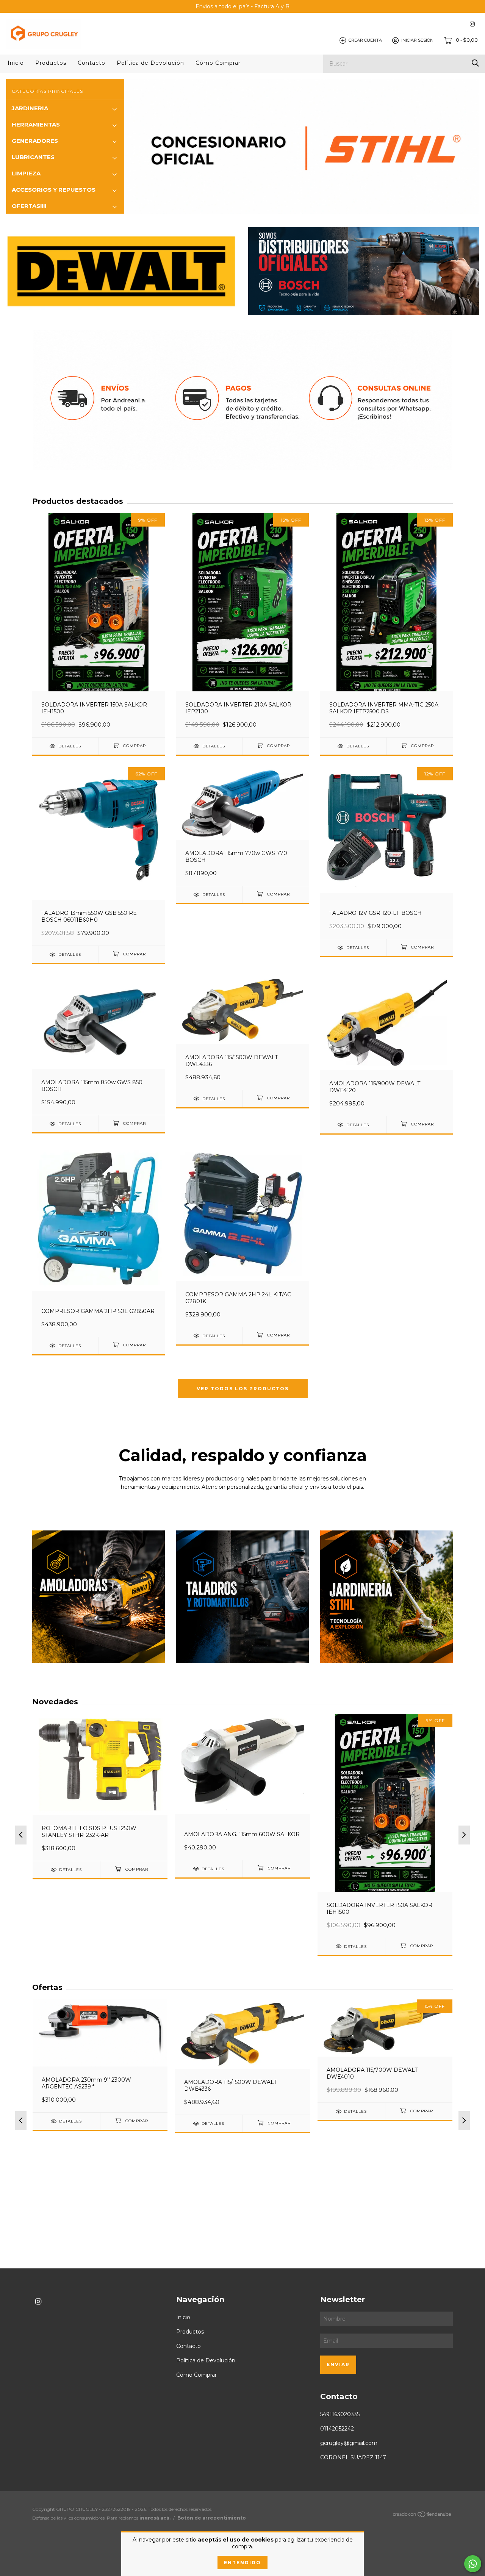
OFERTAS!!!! (29, 206)
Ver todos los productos (243, 1389)
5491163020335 (340, 2414)
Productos (51, 63)
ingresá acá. (155, 2518)
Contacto (92, 63)
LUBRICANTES (33, 157)
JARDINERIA (30, 108)
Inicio (16, 63)
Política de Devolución (150, 63)
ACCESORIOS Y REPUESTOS (54, 190)
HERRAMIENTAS (36, 124)
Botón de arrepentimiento (212, 2518)
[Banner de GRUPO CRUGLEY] (99, 1597)
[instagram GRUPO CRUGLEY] (472, 24)
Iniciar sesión (417, 40)
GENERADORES (35, 141)
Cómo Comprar (218, 63)
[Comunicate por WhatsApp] (473, 2564)
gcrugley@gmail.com (349, 2443)
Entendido (242, 2563)
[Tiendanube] (422, 2516)
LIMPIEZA (26, 173)
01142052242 (337, 2429)
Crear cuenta (365, 40)
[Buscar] (475, 63)
